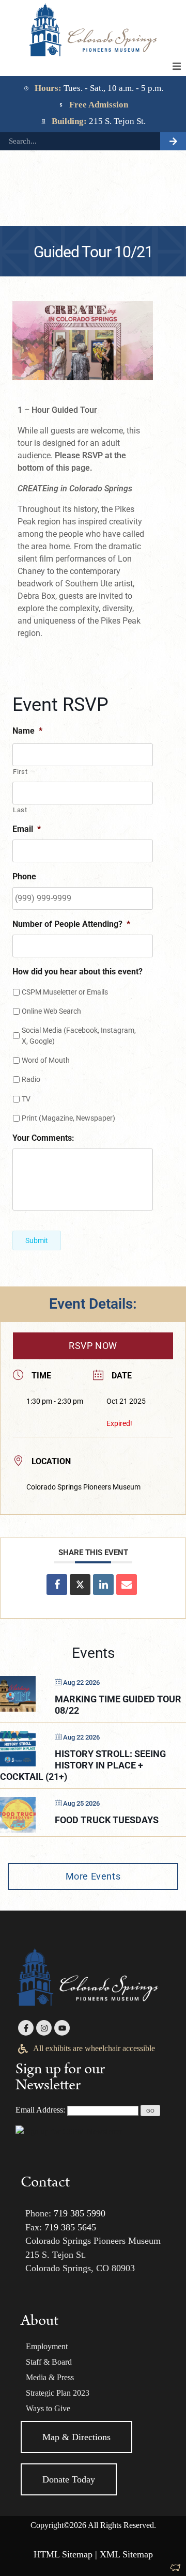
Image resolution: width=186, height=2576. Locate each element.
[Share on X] (80, 1585)
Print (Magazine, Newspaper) (68, 1118)
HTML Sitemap (63, 2554)
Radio (31, 1079)
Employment (47, 2346)
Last (20, 810)
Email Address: (40, 2110)
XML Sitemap (126, 2554)
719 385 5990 (80, 2213)
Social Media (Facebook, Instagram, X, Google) (79, 1036)
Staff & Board (49, 2362)
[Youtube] (62, 2028)
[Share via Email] (127, 1585)
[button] (177, 67)
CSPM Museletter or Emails (65, 992)
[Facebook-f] (26, 2028)
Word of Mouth (46, 1060)
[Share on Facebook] (57, 1585)
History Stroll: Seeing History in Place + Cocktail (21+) (83, 1765)
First (20, 772)
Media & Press (50, 2377)
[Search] (173, 141)
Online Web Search (51, 1011)
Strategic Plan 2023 (58, 2393)
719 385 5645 (70, 2227)
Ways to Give (48, 2408)
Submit (37, 1240)
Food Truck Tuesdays (107, 1820)
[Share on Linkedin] (103, 1585)
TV (26, 1099)
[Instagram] (44, 2028)
